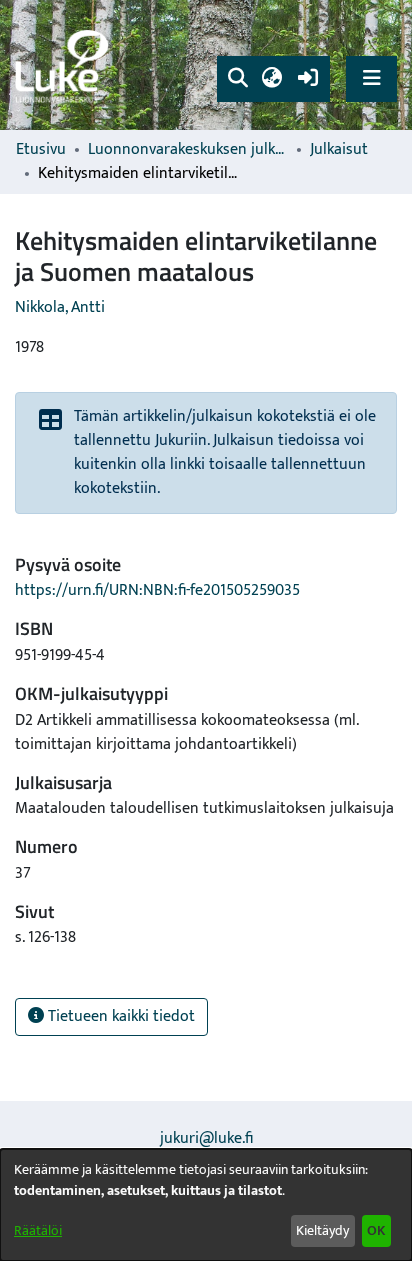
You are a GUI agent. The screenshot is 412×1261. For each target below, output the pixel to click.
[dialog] (206, 1205)
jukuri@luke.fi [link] (206, 1138)
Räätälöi (38, 1230)
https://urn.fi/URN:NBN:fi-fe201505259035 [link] (157, 590)
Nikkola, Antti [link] (60, 307)
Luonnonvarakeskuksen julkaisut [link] (188, 150)
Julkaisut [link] (339, 150)
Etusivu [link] (41, 150)
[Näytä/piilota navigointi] (371, 78)
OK (376, 1230)
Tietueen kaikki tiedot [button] (119, 1016)
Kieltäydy (322, 1230)
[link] (65, 65)
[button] (237, 79)
